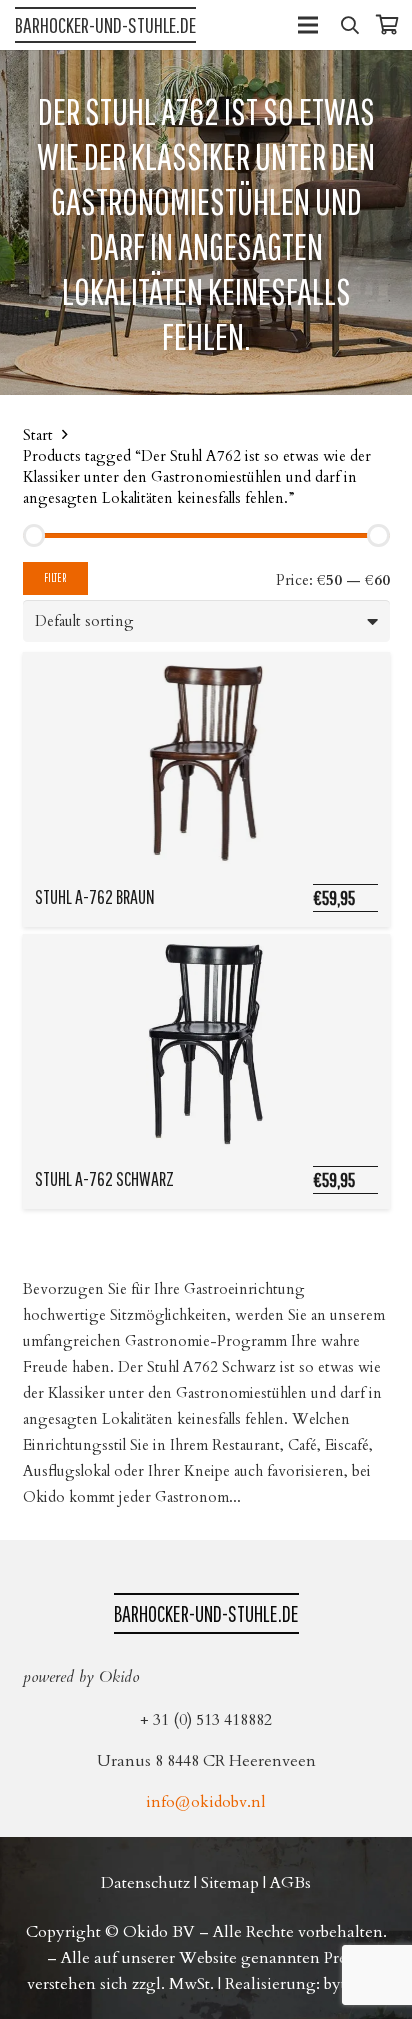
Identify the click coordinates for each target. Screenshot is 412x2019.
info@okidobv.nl (206, 1802)
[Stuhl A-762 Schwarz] (206, 1044)
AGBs (290, 1883)
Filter (55, 577)
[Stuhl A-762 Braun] (206, 762)
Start (38, 435)
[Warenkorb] (387, 25)
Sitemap (230, 1883)
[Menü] (308, 25)
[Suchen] (350, 25)
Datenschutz (145, 1883)
